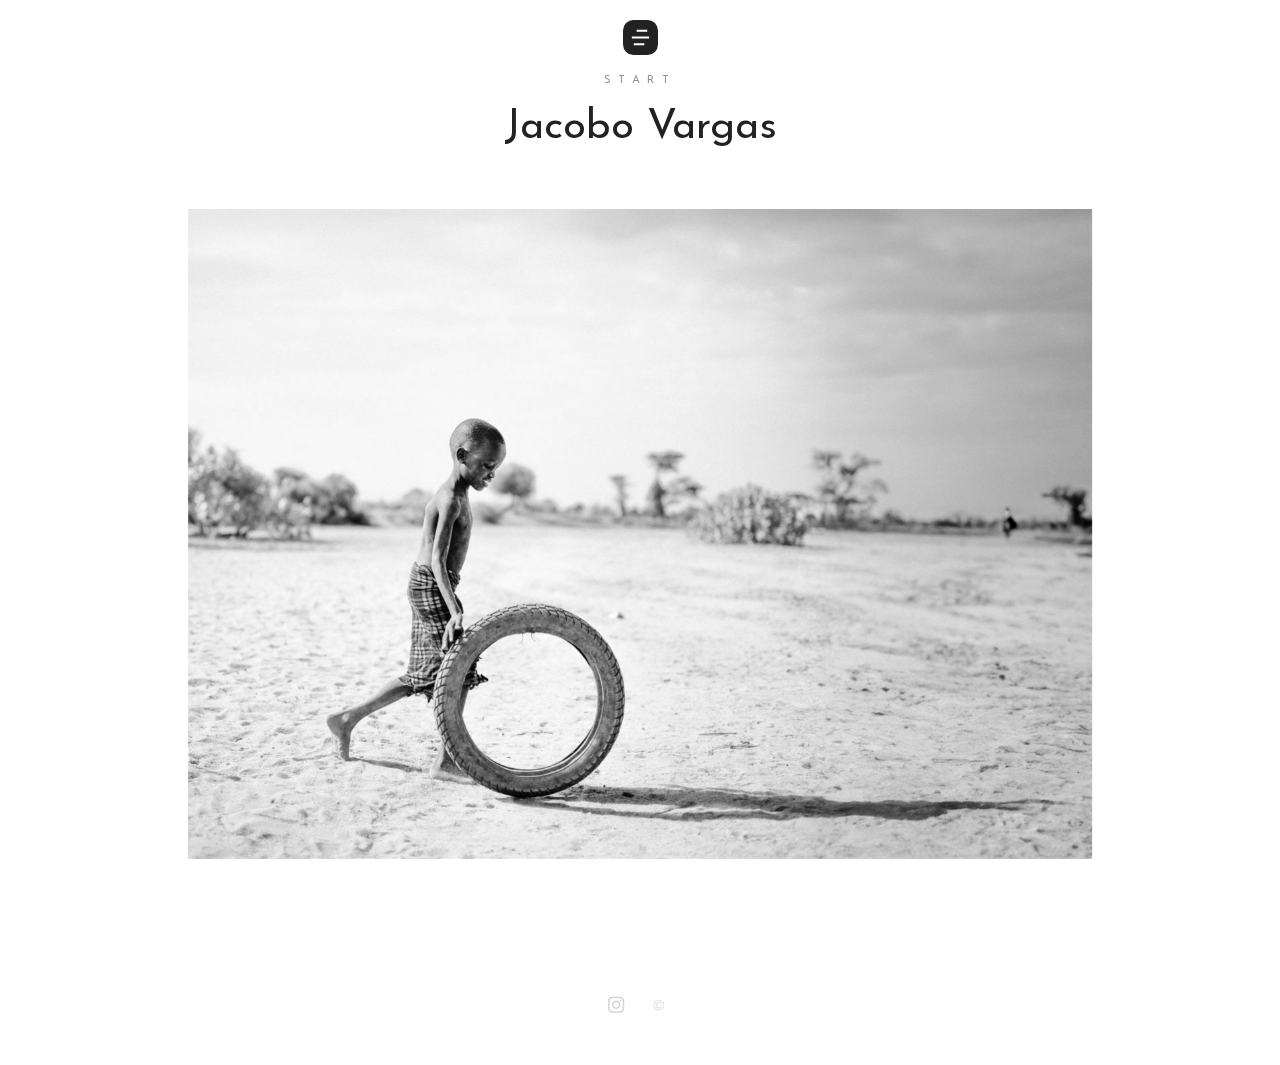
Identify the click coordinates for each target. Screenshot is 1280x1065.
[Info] (659, 1008)
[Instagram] (616, 1007)
